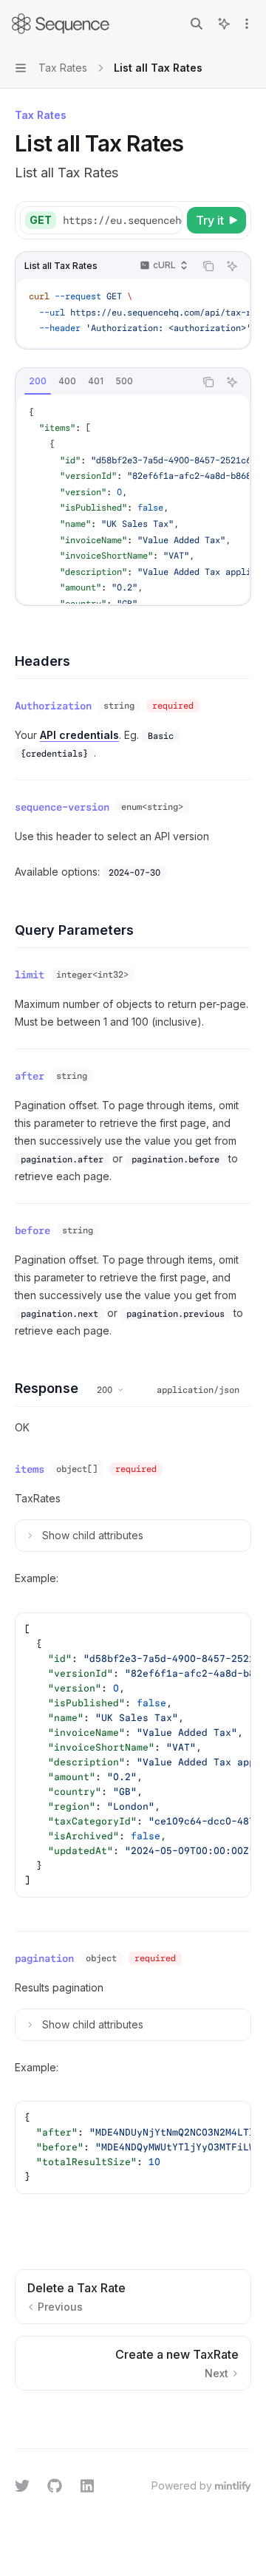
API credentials (79, 735)
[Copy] (168, 220)
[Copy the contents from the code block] (208, 266)
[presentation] (122, 220)
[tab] (38, 381)
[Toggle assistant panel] (224, 24)
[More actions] (247, 24)
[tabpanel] (133, 499)
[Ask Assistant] (232, 266)
